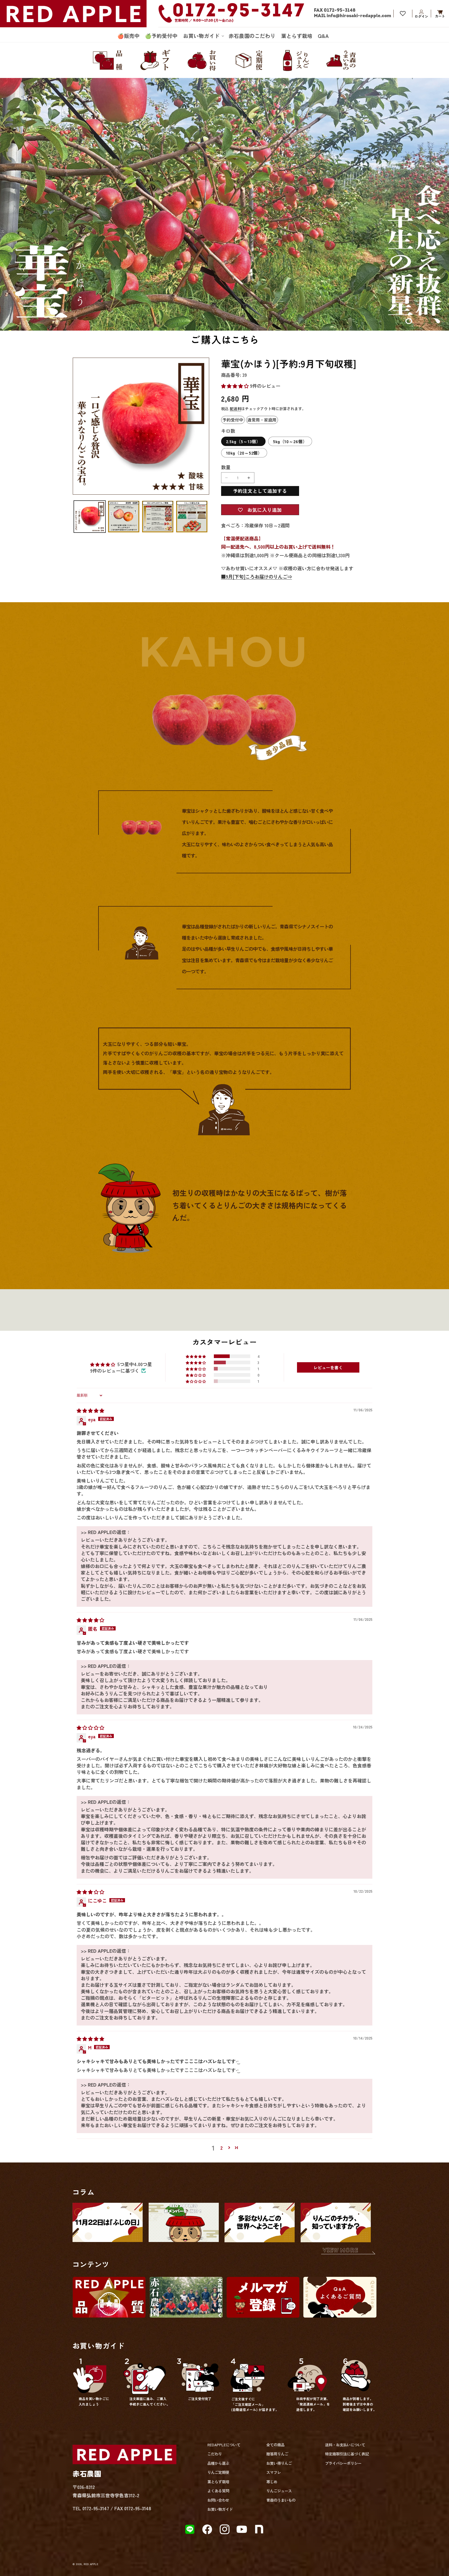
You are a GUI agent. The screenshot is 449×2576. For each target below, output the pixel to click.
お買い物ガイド (220, 2509)
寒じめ (272, 2482)
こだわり (215, 2454)
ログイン (421, 14)
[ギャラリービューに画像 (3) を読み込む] (158, 516)
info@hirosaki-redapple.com (359, 16)
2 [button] (222, 2148)
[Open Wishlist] (403, 14)
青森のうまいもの (281, 2500)
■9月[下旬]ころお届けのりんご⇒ (257, 576)
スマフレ (274, 2472)
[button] (203, 36)
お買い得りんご (279, 2463)
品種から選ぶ (218, 2463)
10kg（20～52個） (244, 453)
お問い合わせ (218, 2500)
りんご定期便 (218, 2472)
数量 (226, 467)
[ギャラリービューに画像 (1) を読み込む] (90, 516)
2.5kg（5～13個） (243, 441)
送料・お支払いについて (345, 2445)
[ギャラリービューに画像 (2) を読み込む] (124, 516)
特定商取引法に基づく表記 (347, 2454)
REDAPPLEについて (224, 2445)
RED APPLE (91, 2564)
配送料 (235, 408)
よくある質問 (218, 2491)
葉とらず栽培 (218, 2482)
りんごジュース (279, 2491)
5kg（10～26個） (290, 441)
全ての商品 (275, 2445)
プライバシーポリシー (343, 2463)
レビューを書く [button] (328, 1367)
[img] (90, 1410)
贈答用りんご (277, 2454)
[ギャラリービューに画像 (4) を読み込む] (192, 516)
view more (341, 2251)
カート (440, 14)
